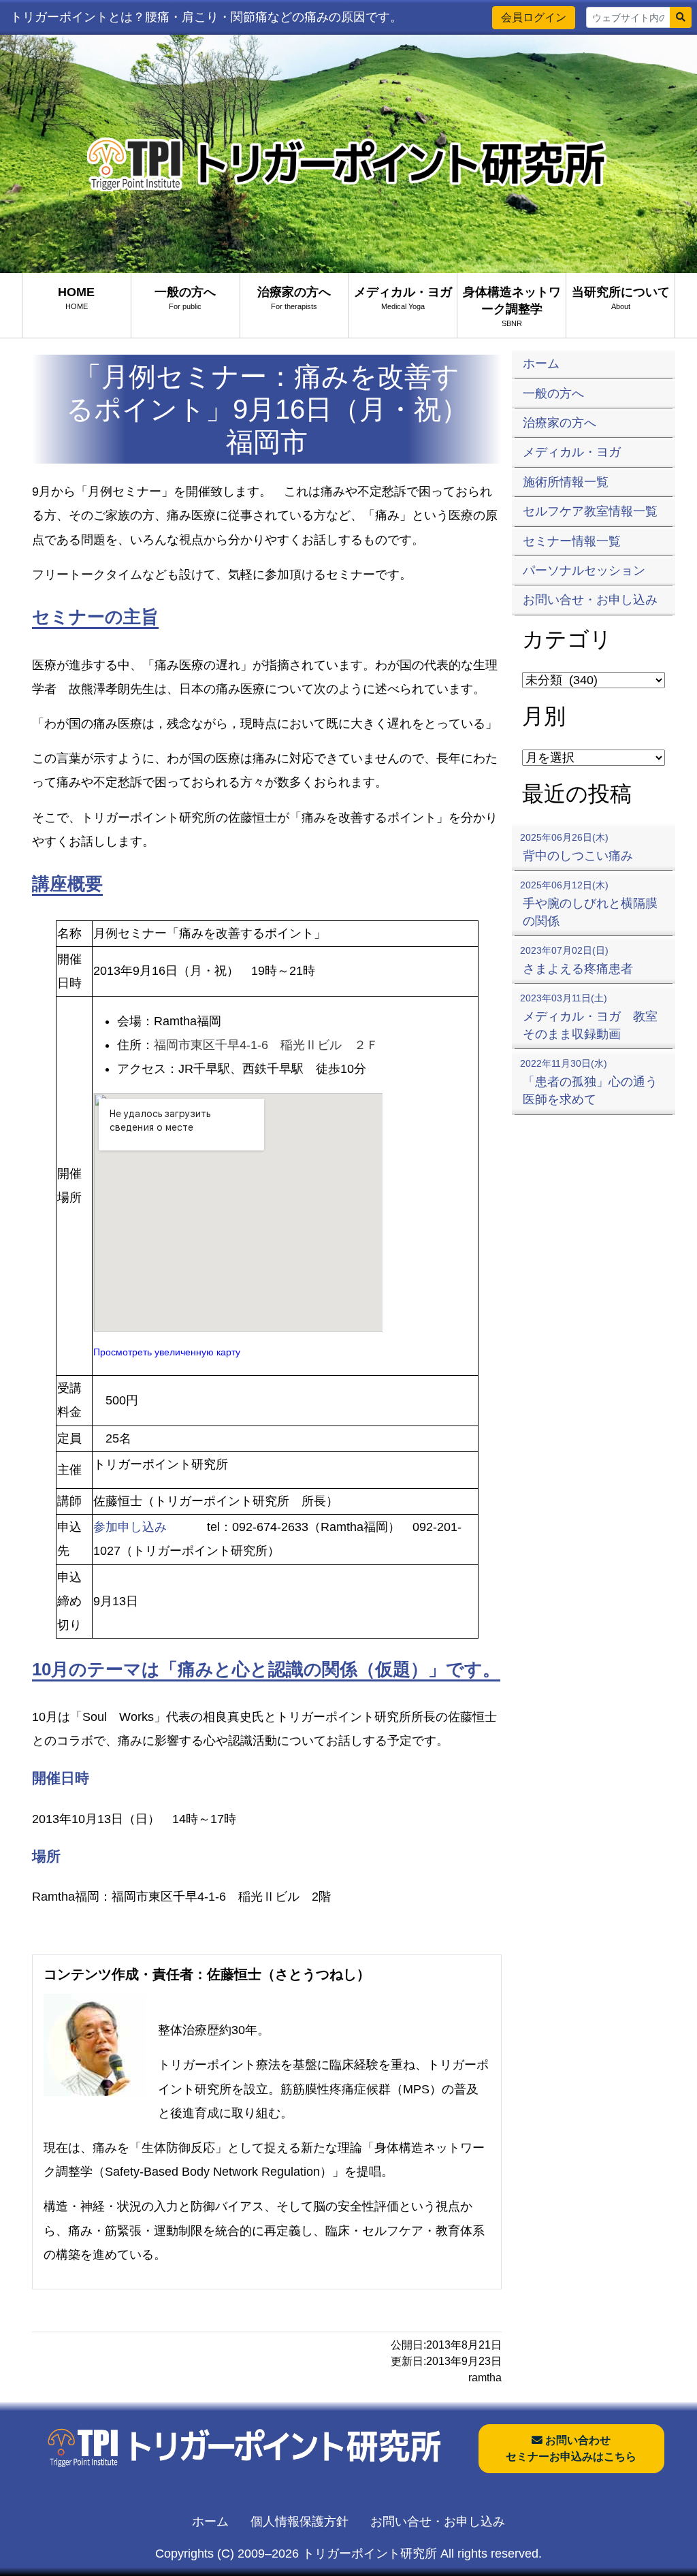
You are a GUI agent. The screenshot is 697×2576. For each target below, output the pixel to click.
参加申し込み (130, 1527)
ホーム (210, 2522)
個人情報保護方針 (299, 2522)
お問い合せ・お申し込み (438, 2522)
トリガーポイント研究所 (370, 2554)
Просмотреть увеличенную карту (167, 1352)
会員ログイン (534, 17)
